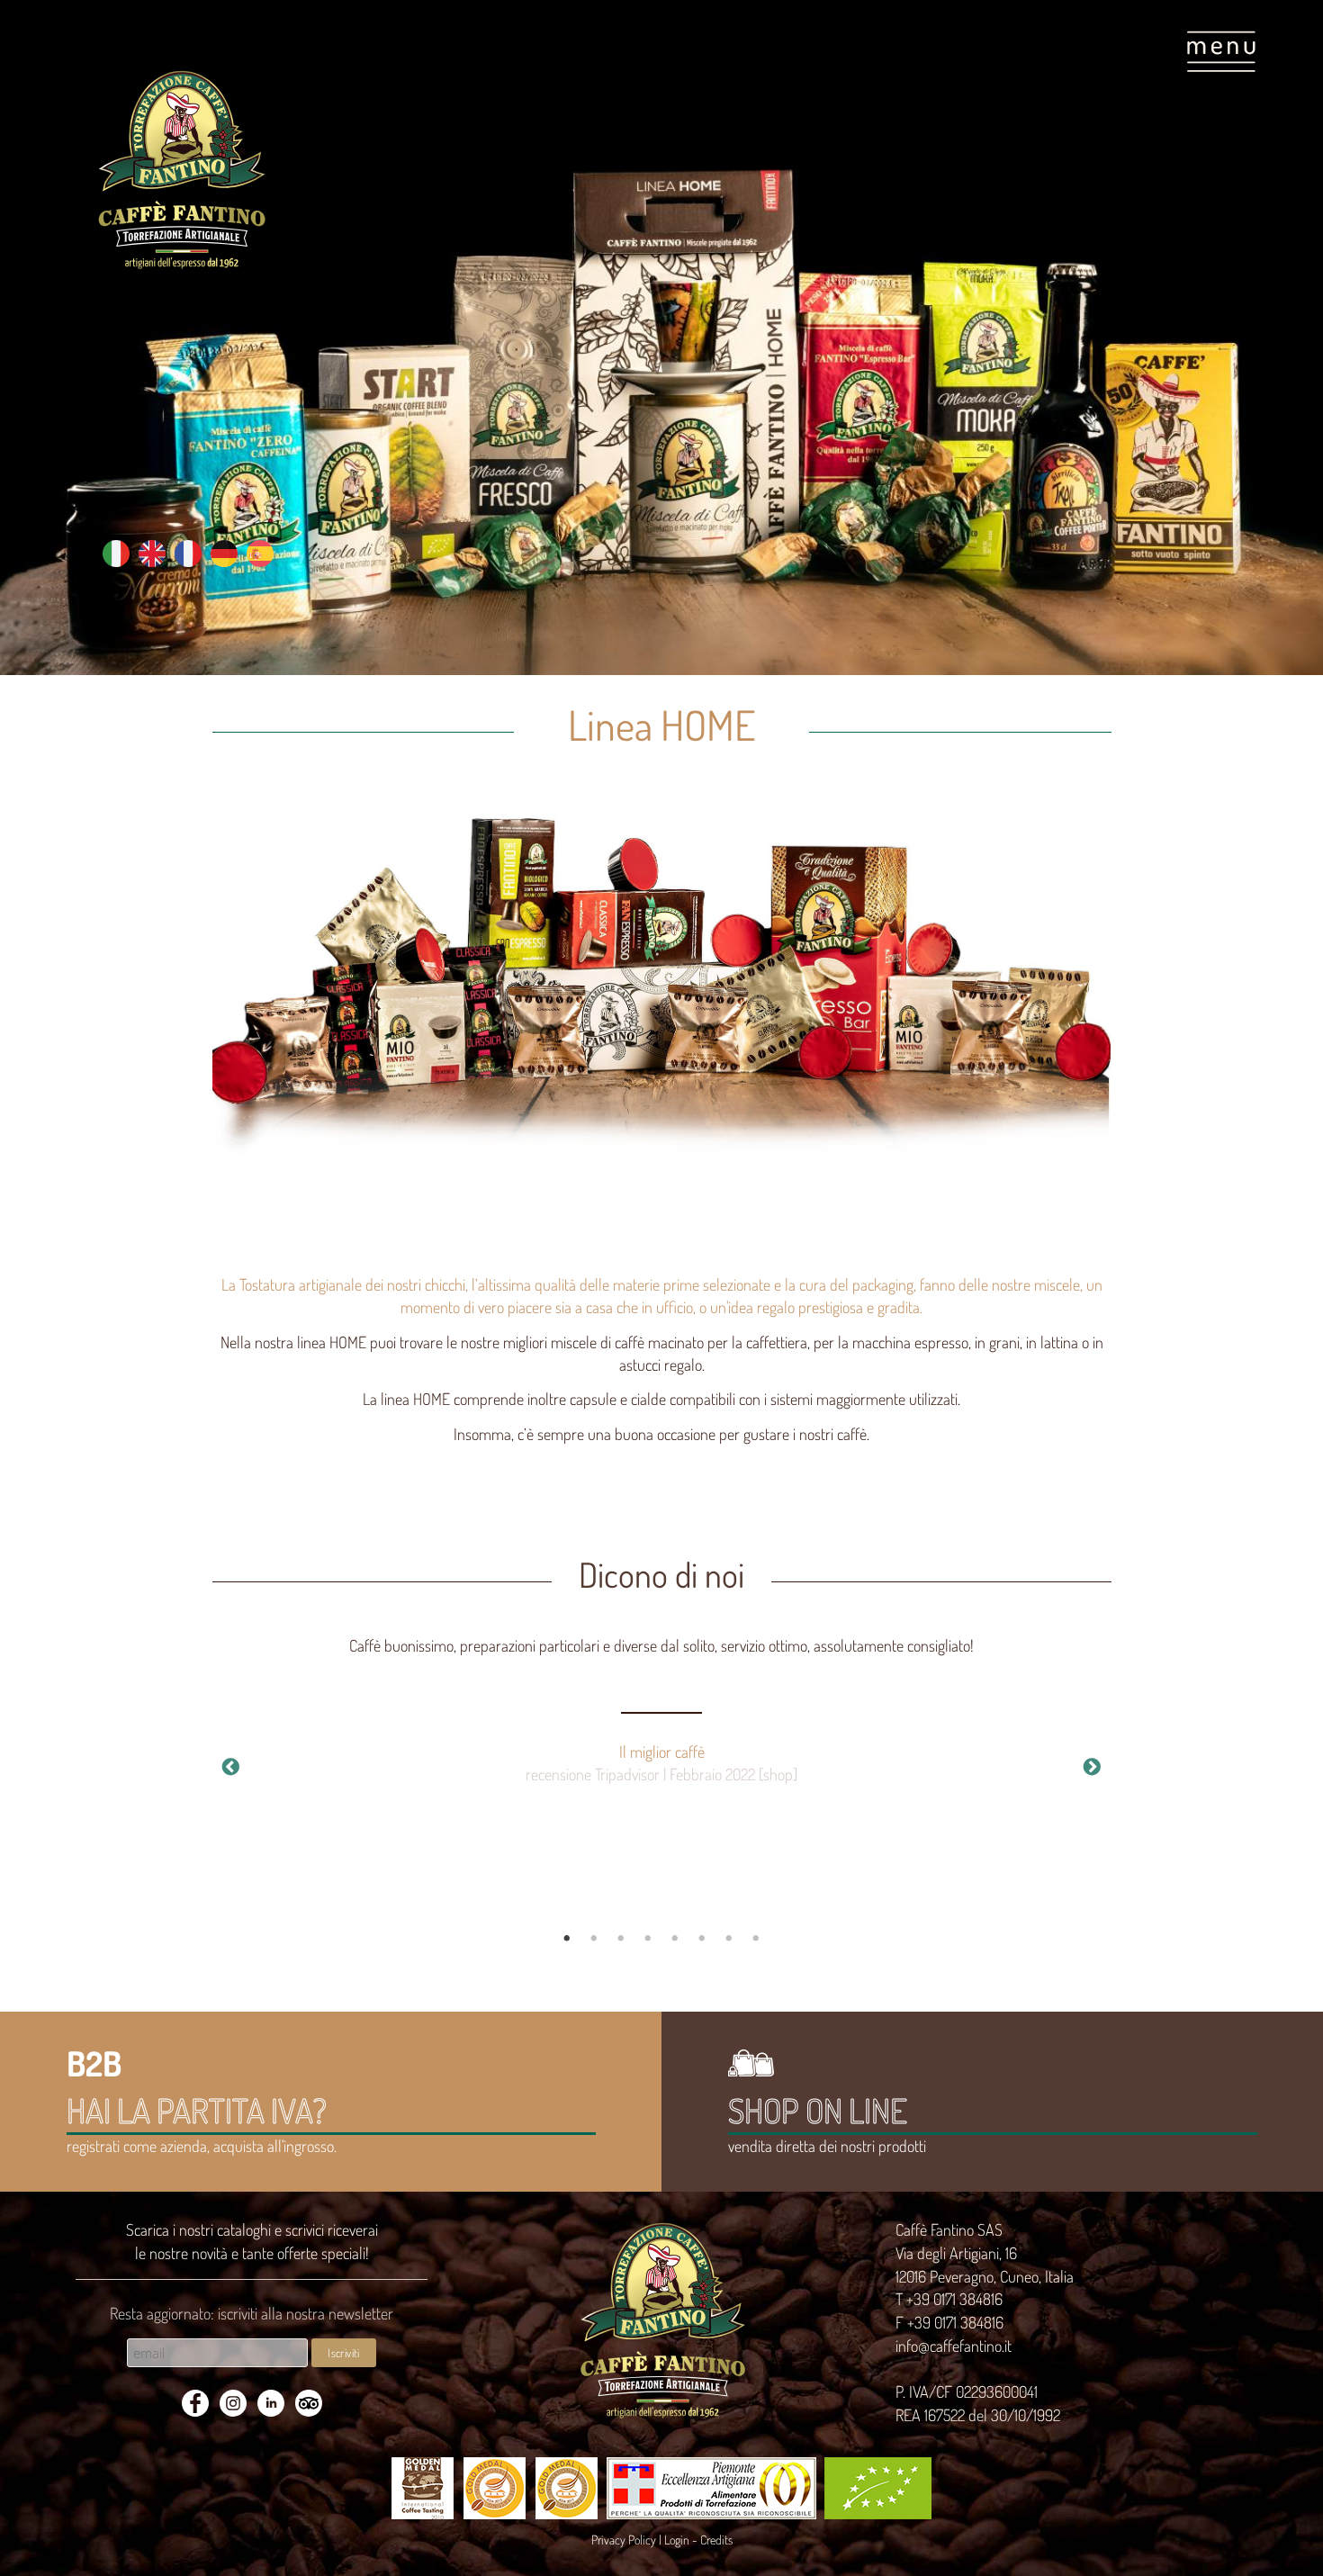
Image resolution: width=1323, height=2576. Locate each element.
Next (1093, 1768)
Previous (231, 1768)
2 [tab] (594, 1939)
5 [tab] (675, 1939)
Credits (716, 2540)
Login (677, 2540)
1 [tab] (567, 1939)
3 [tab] (621, 1939)
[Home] (181, 170)
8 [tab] (756, 1939)
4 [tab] (648, 1939)
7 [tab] (729, 1939)
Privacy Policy (624, 2540)
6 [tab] (702, 1939)
